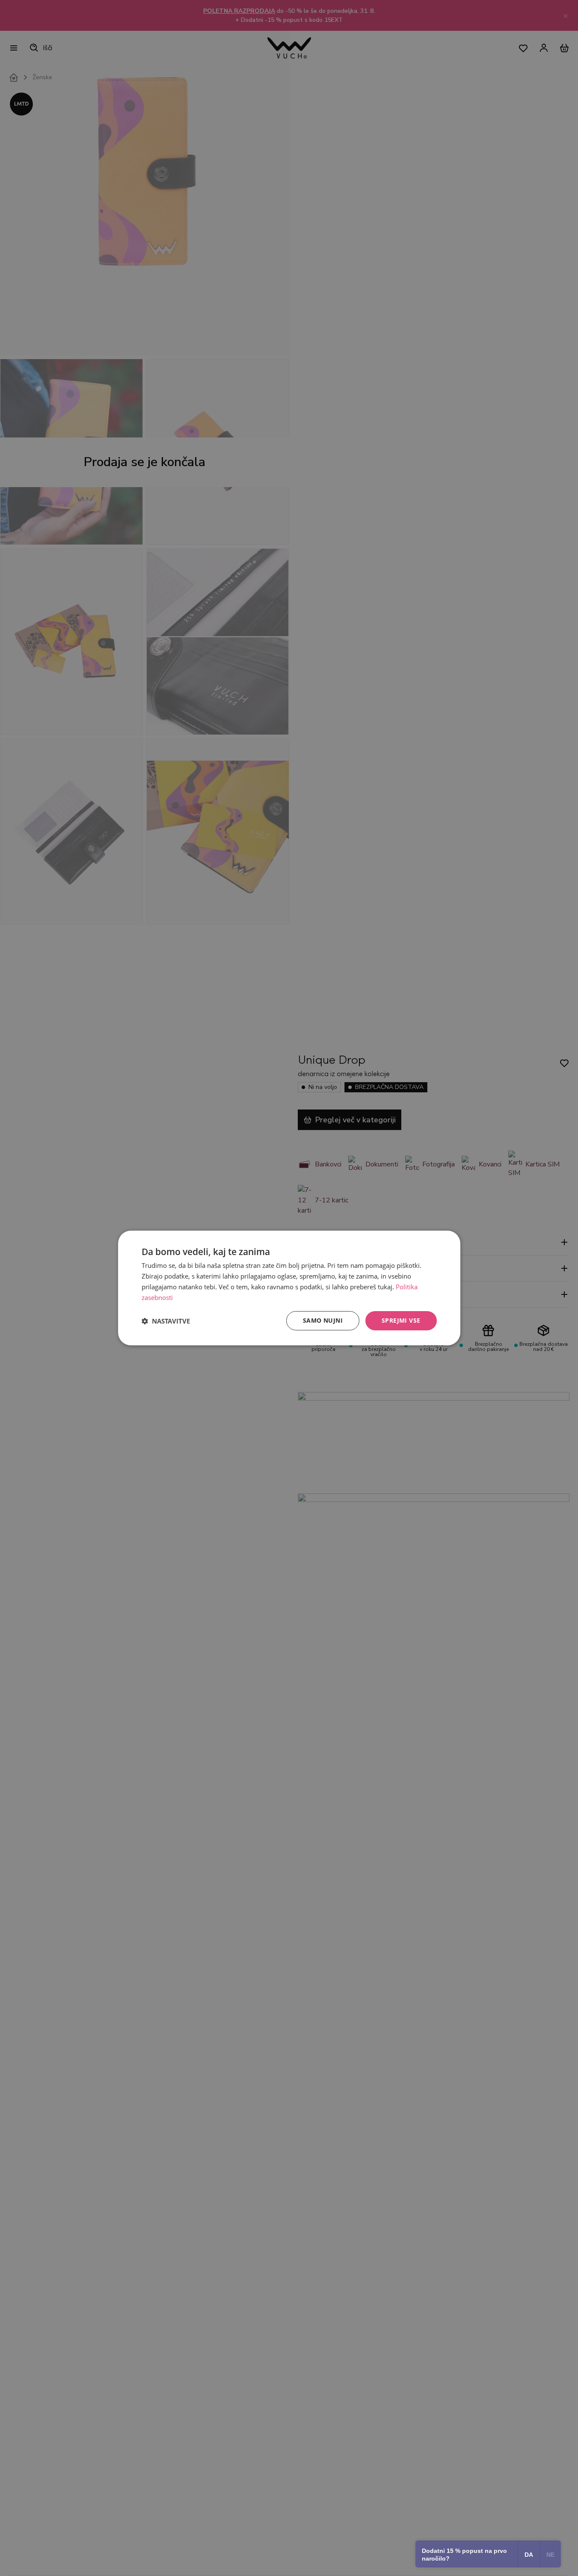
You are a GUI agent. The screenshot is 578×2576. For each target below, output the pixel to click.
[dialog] (289, 1288)
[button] (166, 1321)
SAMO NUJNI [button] (323, 1320)
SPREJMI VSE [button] (401, 1320)
